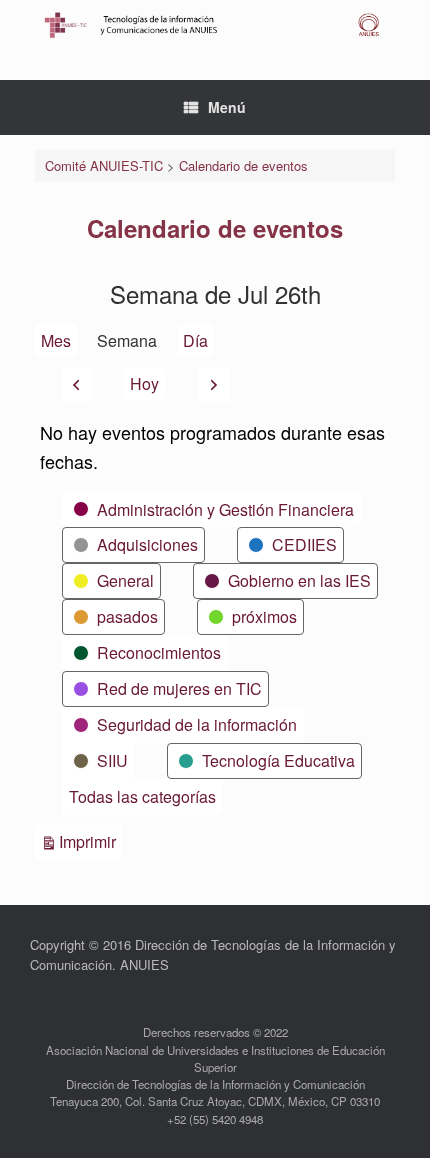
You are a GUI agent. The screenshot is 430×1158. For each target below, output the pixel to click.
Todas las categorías (142, 796)
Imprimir (90, 841)
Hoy (144, 383)
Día (195, 340)
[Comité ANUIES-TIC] (215, 25)
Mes (56, 340)
